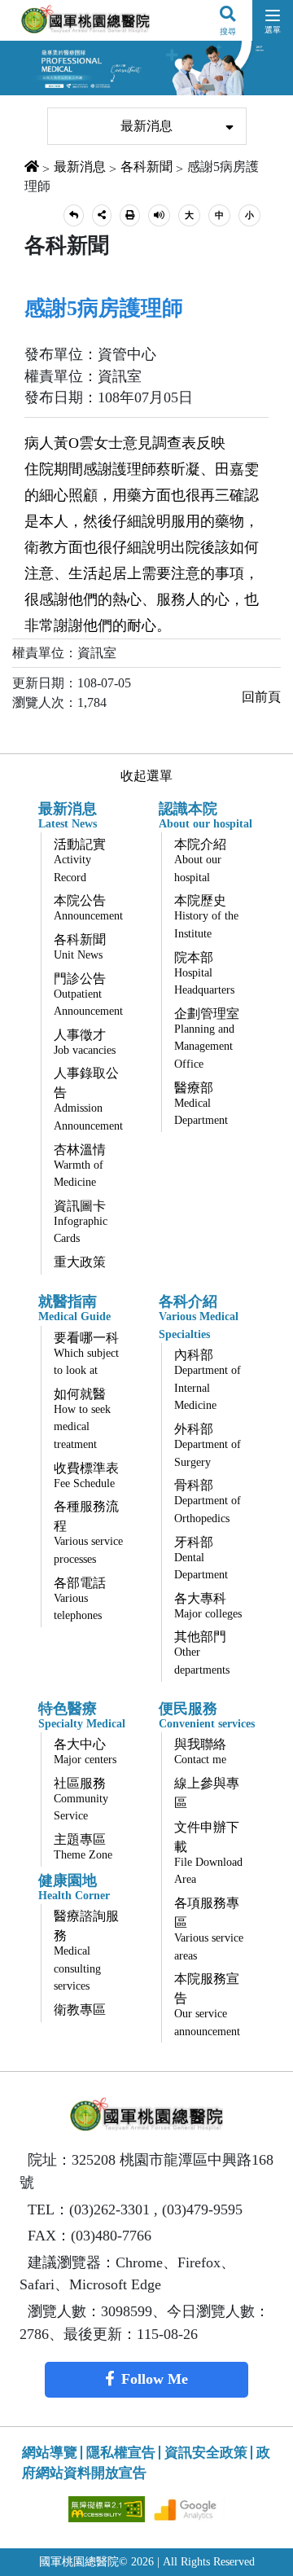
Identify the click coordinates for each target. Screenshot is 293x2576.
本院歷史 (206, 917)
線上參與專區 (207, 1793)
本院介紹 (200, 860)
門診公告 (88, 995)
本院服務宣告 (207, 2005)
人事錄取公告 (88, 1099)
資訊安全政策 (206, 2453)
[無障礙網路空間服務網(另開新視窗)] (108, 2508)
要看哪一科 (86, 1354)
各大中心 (85, 1751)
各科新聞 (146, 167)
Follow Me (155, 2379)
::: (36, 98)
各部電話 (80, 1599)
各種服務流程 (88, 1532)
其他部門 (202, 1653)
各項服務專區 (209, 1929)
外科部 (208, 1445)
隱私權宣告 (121, 2453)
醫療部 (201, 1104)
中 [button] (219, 215)
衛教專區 (80, 2010)
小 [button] (249, 215)
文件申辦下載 (208, 1853)
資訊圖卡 (81, 1222)
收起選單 (146, 776)
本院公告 (88, 908)
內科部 (208, 1380)
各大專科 (208, 1606)
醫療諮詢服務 (86, 1951)
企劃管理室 (207, 1038)
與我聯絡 (200, 1751)
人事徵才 (85, 1042)
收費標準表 (86, 1475)
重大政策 (80, 1262)
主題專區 (83, 1847)
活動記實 (80, 860)
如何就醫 (82, 1419)
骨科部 (208, 1501)
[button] (74, 215)
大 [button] (189, 215)
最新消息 (146, 126)
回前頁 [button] (261, 697)
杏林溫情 (80, 1166)
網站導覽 (50, 2453)
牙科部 (201, 1558)
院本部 (204, 974)
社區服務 (81, 1799)
